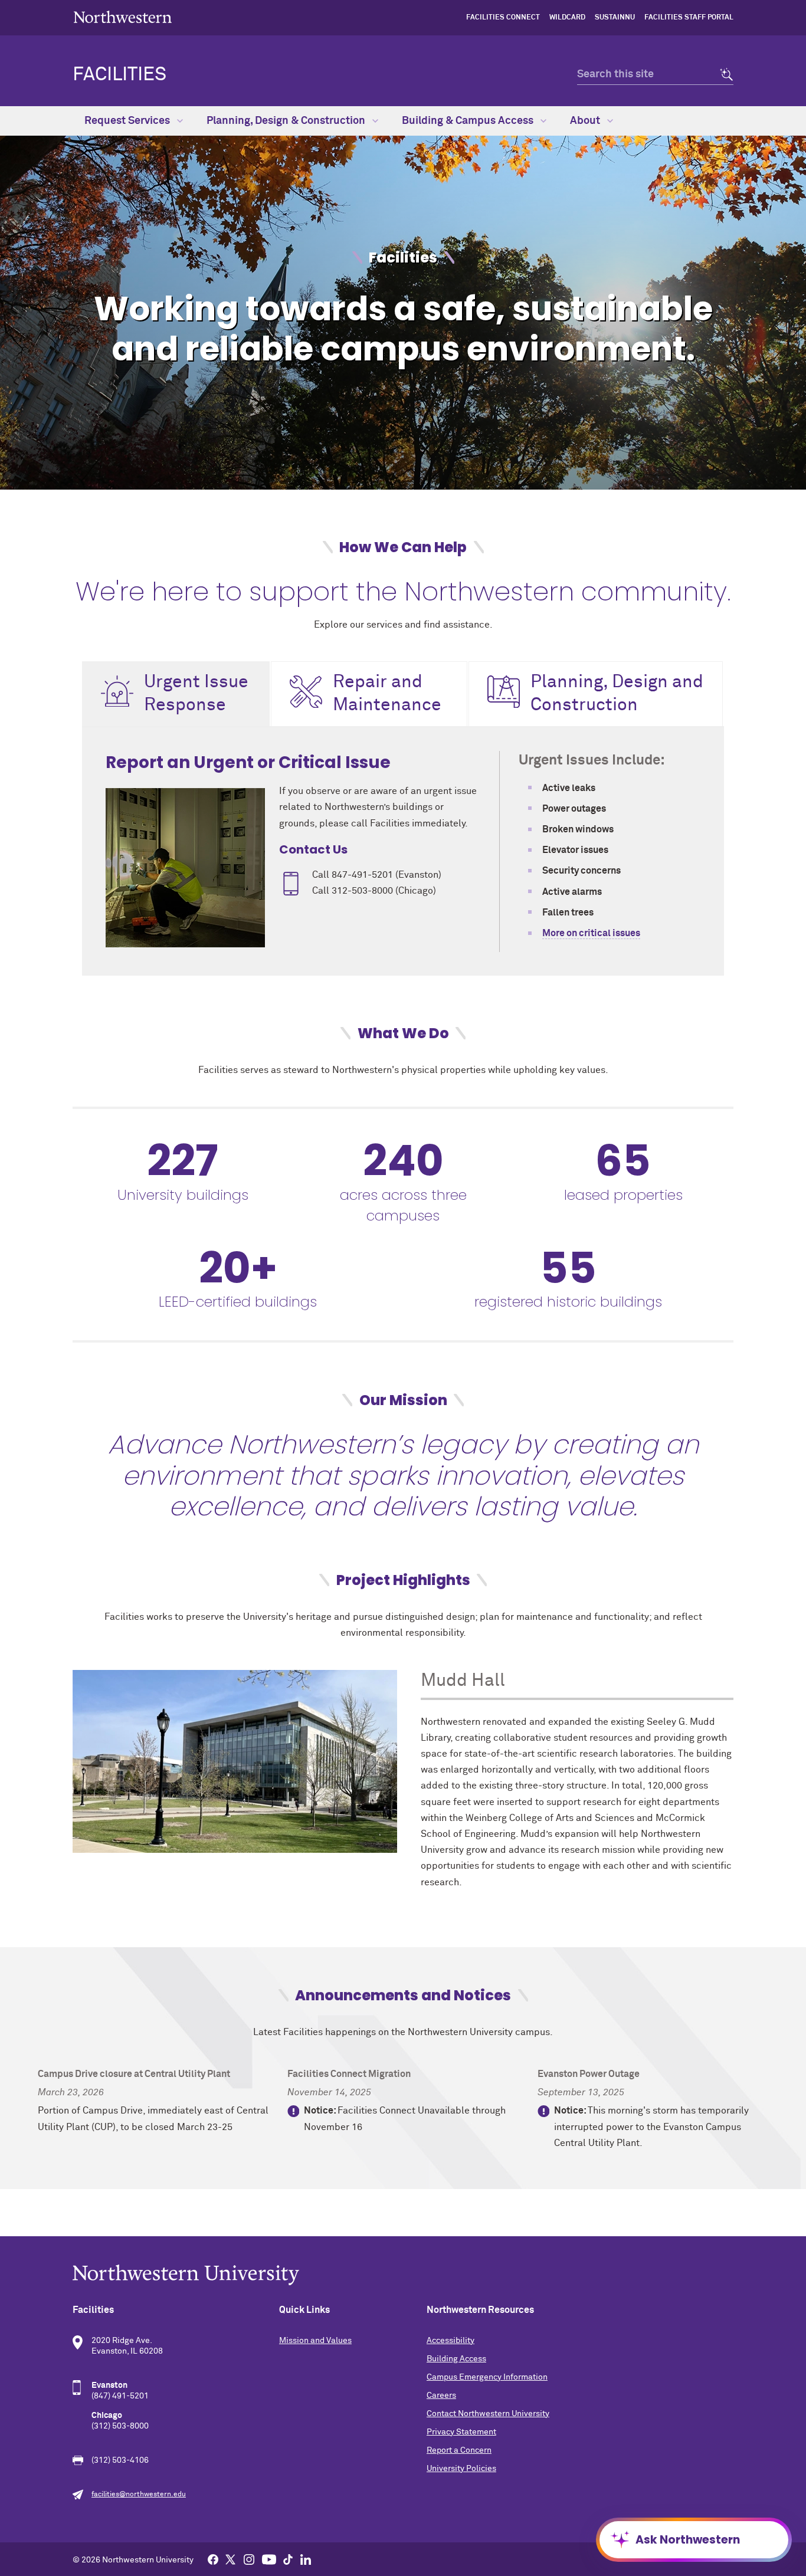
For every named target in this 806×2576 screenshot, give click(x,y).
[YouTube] (269, 2559)
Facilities (119, 75)
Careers (441, 2395)
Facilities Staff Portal (689, 18)
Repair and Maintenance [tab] (387, 694)
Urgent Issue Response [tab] (196, 694)
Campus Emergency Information (487, 2377)
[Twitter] (231, 2559)
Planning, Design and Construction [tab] (617, 694)
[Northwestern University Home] (123, 17)
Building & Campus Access (469, 121)
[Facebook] (213, 2559)
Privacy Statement (461, 2432)
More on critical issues (591, 933)
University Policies (461, 2469)
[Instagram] (249, 2559)
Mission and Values (315, 2341)
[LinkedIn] (306, 2559)
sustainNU (615, 18)
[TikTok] (288, 2559)
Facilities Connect (503, 18)
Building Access (456, 2359)
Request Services (128, 121)
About (586, 121)
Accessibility (450, 2341)
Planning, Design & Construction (287, 121)
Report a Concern (459, 2450)
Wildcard (567, 18)
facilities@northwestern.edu (139, 2495)
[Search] (723, 75)
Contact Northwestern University (488, 2414)
